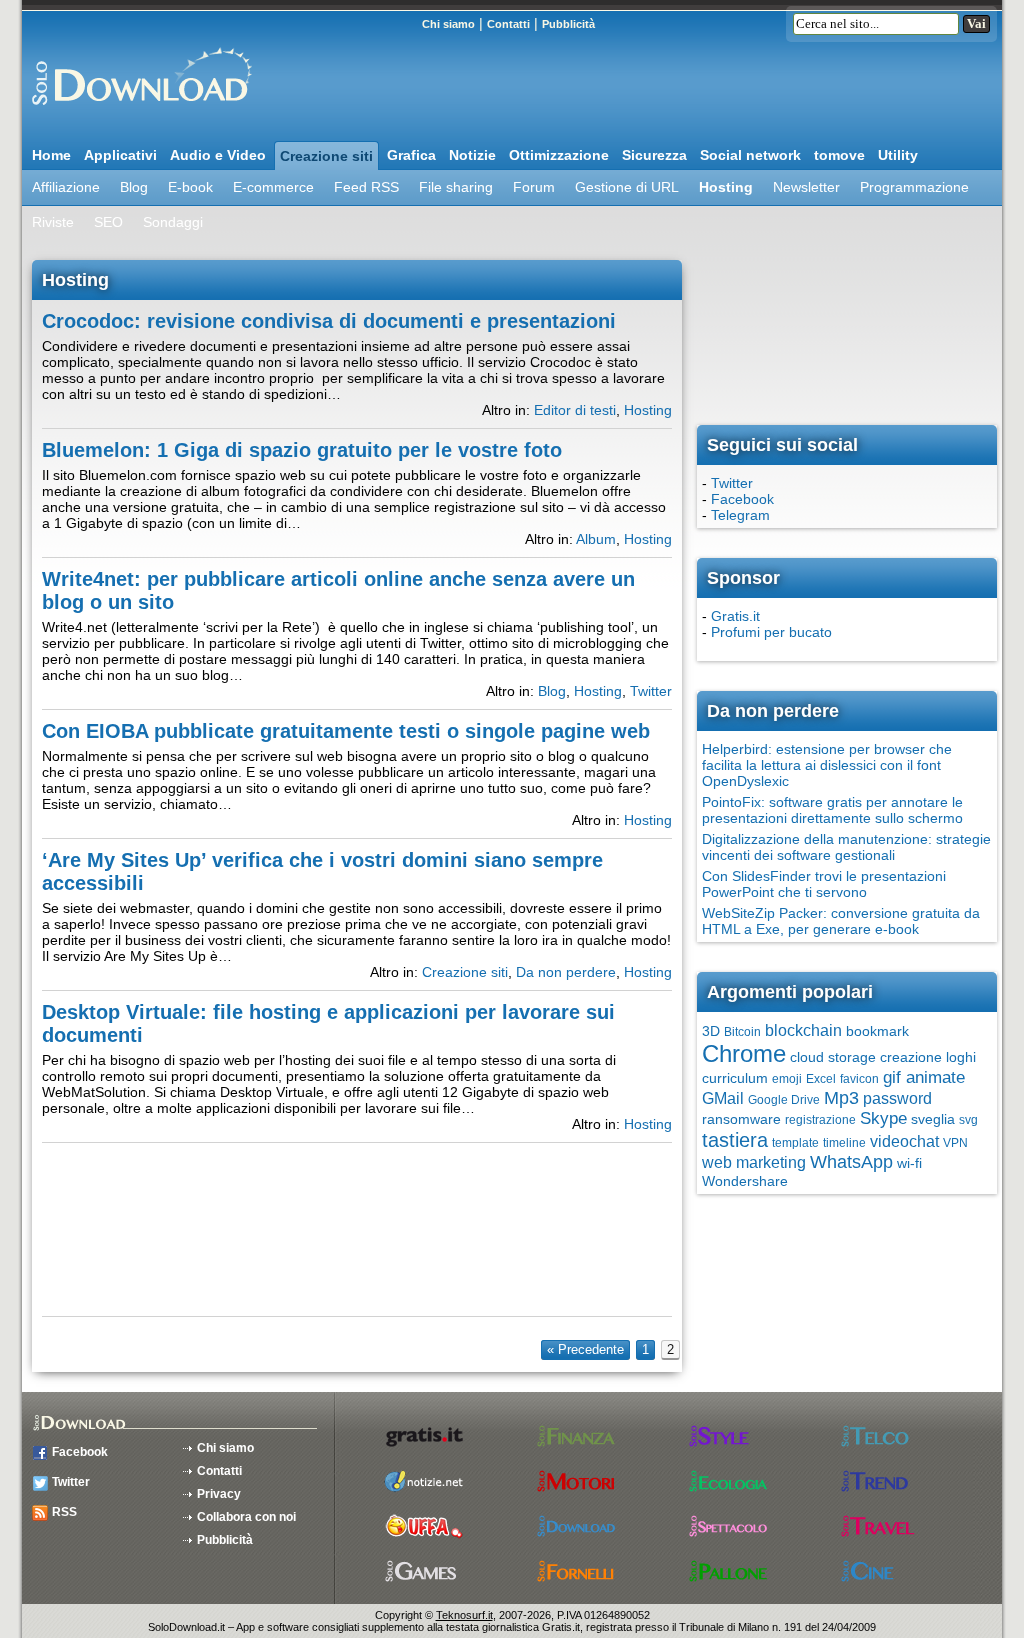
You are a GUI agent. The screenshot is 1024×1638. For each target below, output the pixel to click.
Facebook (742, 499)
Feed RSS (366, 187)
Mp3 (841, 1098)
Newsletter (806, 187)
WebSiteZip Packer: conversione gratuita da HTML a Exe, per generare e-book (841, 921)
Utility (898, 155)
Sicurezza (654, 155)
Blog (134, 187)
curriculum (735, 1078)
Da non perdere (566, 972)
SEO (108, 222)
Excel (821, 1079)
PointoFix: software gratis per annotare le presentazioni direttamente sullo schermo (832, 810)
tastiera (735, 1140)
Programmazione (914, 187)
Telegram (740, 515)
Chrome (744, 1053)
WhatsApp (851, 1162)
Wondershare (745, 1181)
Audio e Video (218, 155)
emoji (787, 1079)
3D (711, 1031)
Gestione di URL (627, 187)
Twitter (651, 691)
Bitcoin (742, 1032)
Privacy (219, 1494)
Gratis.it (735, 616)
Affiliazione (66, 187)
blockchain (803, 1030)
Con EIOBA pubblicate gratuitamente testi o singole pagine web (346, 731)
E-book (190, 187)
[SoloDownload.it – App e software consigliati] (137, 113)
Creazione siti (326, 156)
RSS (64, 1512)
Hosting (726, 187)
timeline (844, 1143)
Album (596, 539)
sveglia (933, 1119)
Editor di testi (575, 410)
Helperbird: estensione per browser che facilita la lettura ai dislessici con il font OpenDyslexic (827, 765)
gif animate (924, 1077)
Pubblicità (568, 24)
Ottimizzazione (559, 155)
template (795, 1143)
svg (968, 1120)
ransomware (741, 1119)
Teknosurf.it (464, 1615)
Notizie (472, 155)
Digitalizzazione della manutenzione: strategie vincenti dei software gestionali (846, 847)
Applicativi (120, 155)
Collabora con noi (246, 1517)
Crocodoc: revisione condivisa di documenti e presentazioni (329, 321)
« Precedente (585, 1349)
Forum (534, 187)
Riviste (53, 222)
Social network (750, 155)
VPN (955, 1143)
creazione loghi (928, 1057)
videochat (904, 1141)
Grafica (411, 155)
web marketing (754, 1162)
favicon (859, 1079)
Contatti (508, 24)
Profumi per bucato (771, 632)
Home (51, 155)
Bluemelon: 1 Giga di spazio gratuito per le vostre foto (302, 450)
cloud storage (833, 1057)
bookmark (877, 1031)
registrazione (820, 1120)
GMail (723, 1098)
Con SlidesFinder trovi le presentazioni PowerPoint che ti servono (824, 884)
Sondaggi (173, 222)
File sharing (456, 187)
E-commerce (273, 187)
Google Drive (784, 1100)
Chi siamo (448, 24)
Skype (883, 1118)
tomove (839, 155)
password (897, 1098)
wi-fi (909, 1163)
